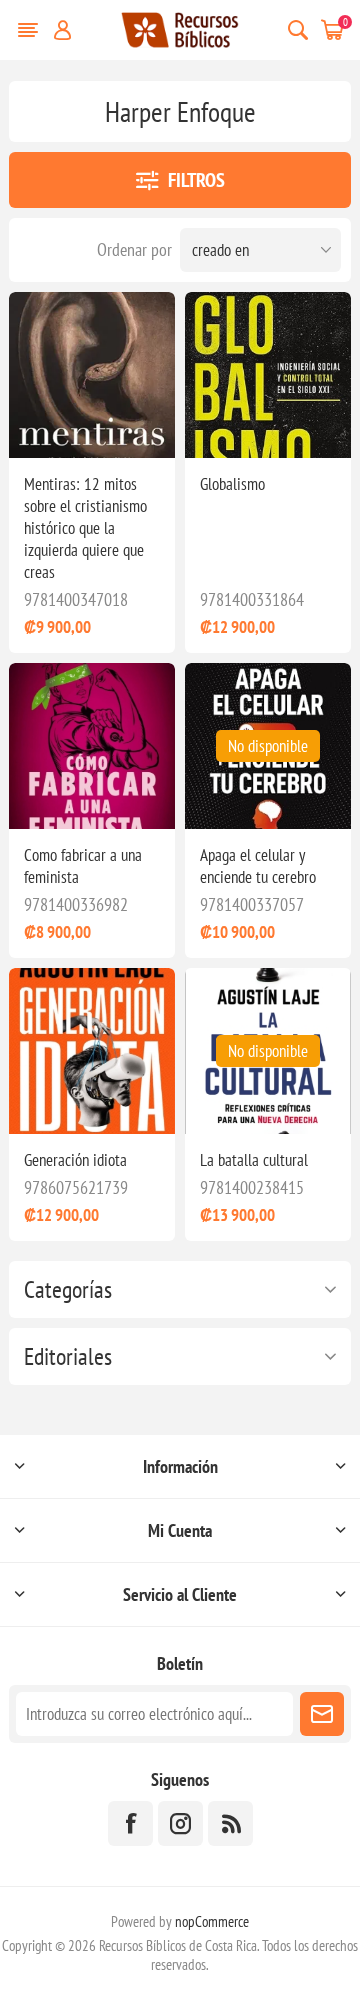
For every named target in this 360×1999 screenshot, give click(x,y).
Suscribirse (322, 1714)
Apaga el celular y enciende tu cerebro (258, 866)
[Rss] (230, 1823)
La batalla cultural (254, 1160)
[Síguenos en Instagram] (180, 1823)
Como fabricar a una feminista (83, 866)
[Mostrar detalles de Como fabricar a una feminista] (92, 746)
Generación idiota (75, 1160)
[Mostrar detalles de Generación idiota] (92, 1051)
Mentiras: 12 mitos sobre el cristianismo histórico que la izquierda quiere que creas (85, 528)
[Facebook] (130, 1823)
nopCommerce (212, 1921)
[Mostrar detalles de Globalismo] (268, 375)
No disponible (268, 746)
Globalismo (232, 484)
